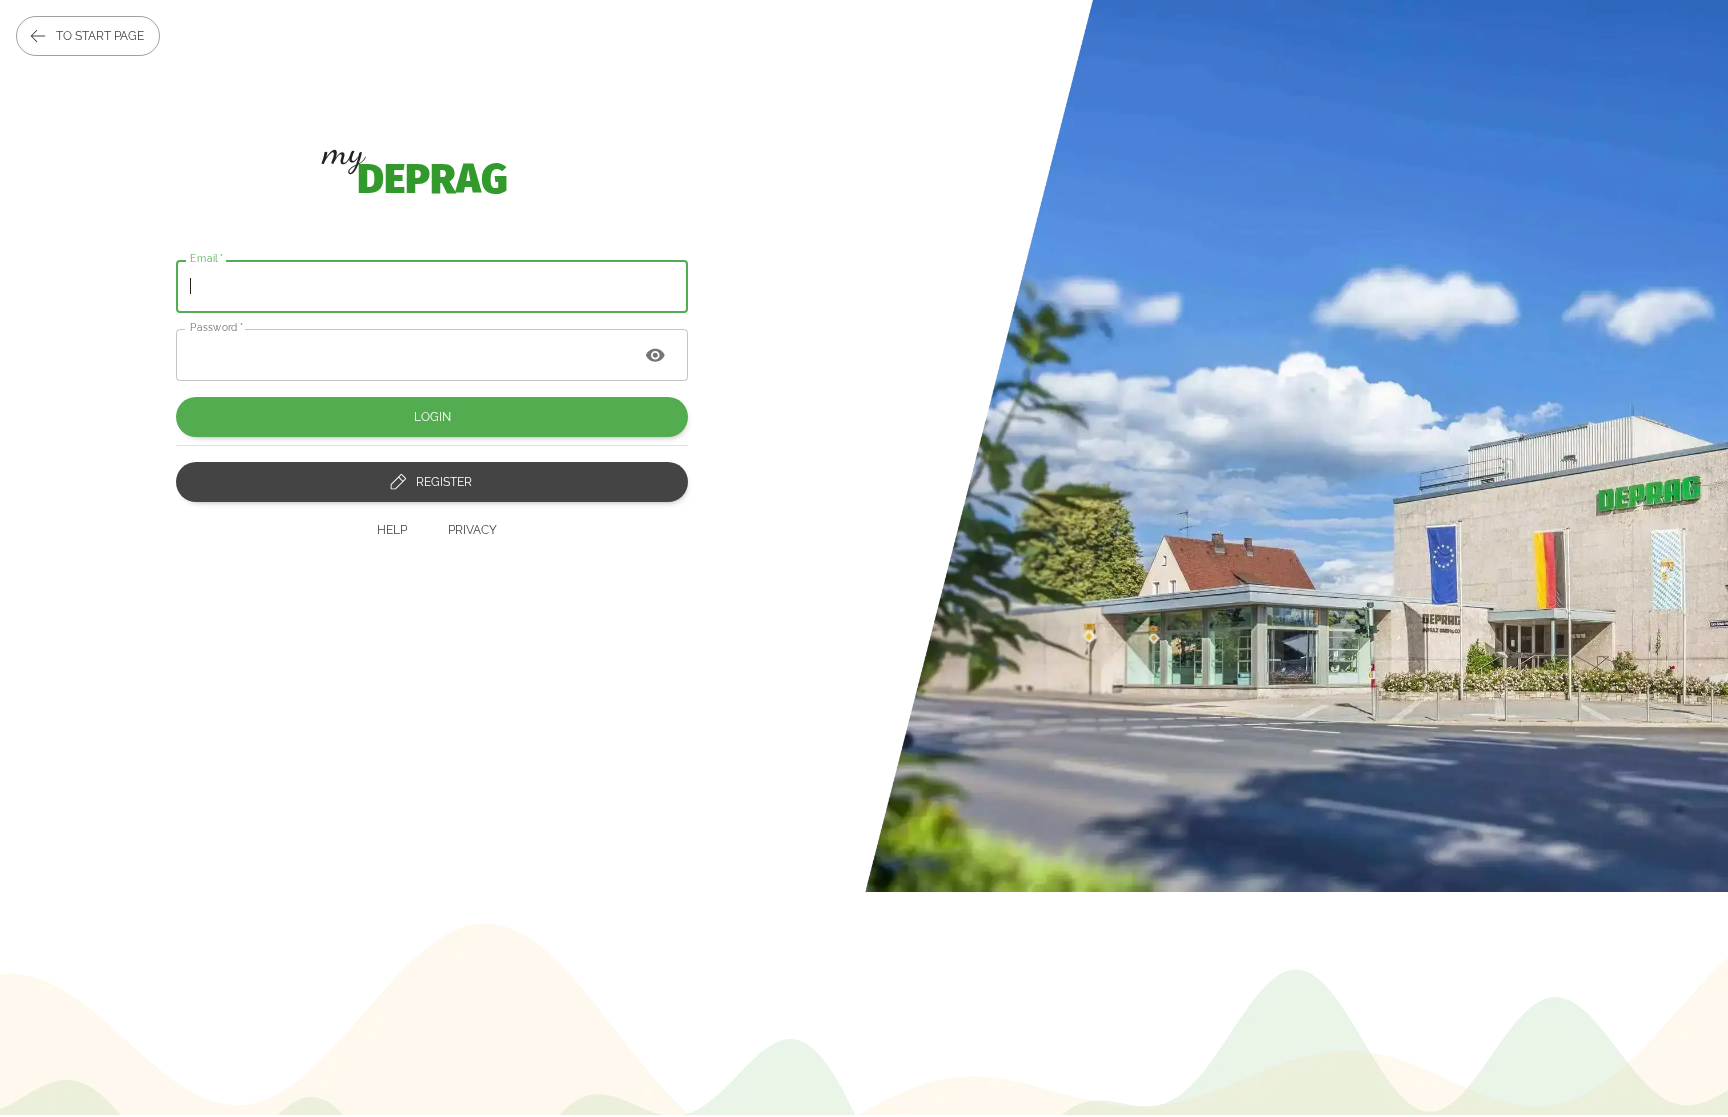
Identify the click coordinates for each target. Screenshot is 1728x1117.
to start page (100, 36)
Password (217, 326)
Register (444, 482)
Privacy (472, 530)
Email (207, 258)
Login (432, 417)
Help (392, 530)
